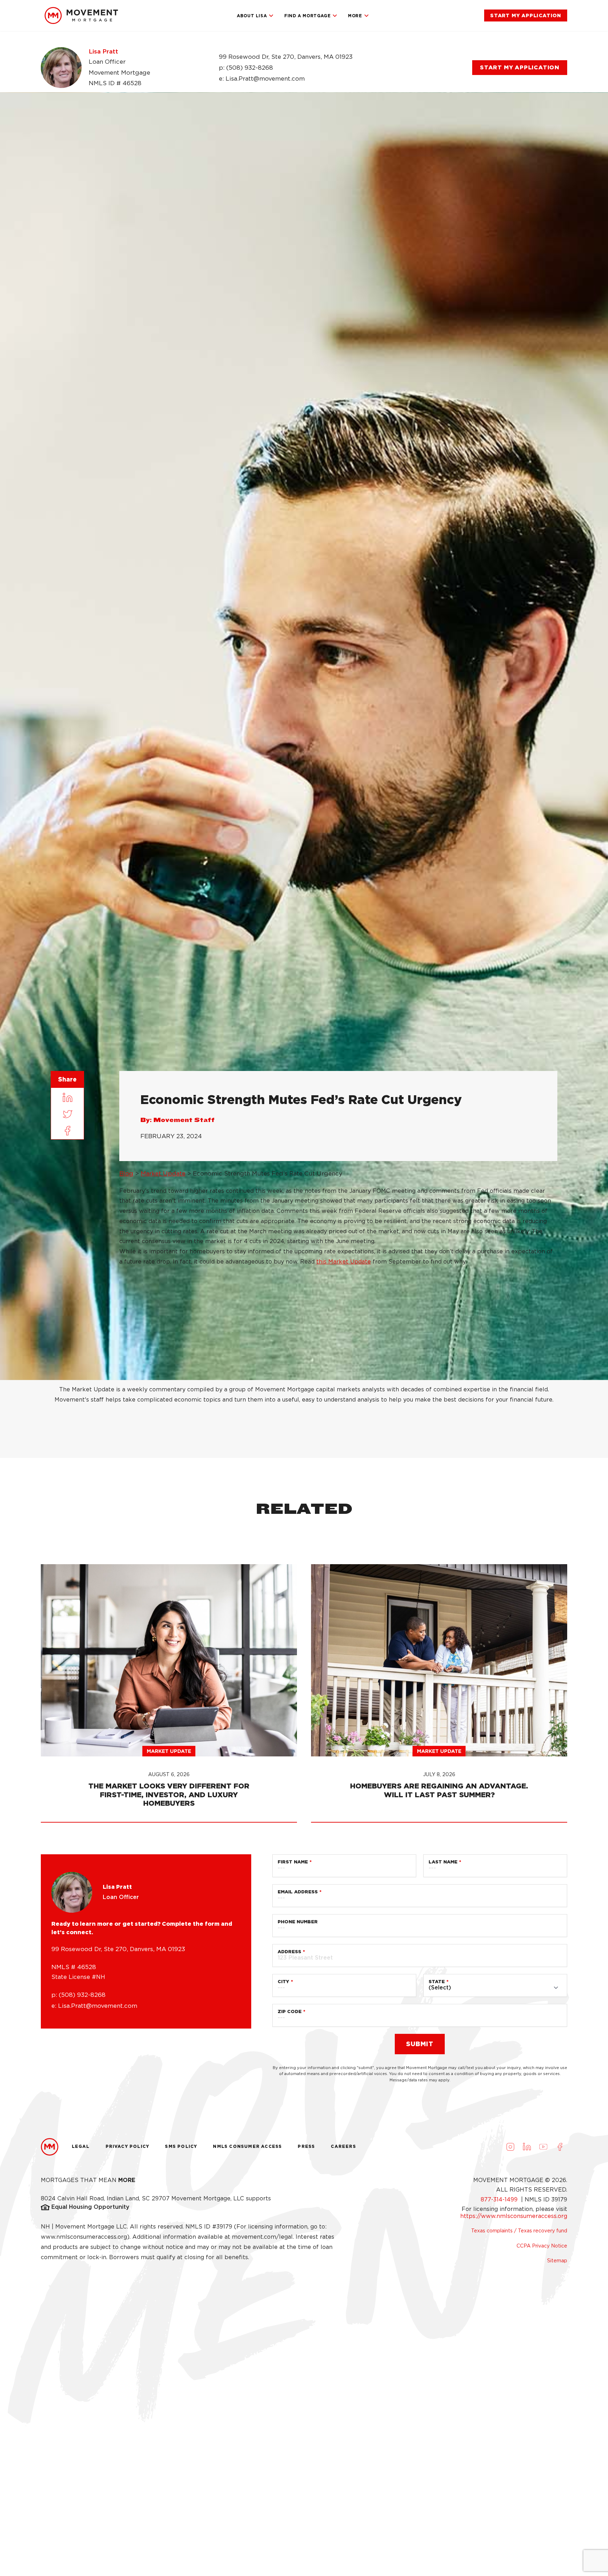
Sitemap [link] (557, 2261)
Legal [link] (81, 2146)
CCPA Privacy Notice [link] (542, 2246)
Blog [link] (126, 1173)
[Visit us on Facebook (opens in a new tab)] (560, 2147)
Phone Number (298, 1922)
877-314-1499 (500, 2199)
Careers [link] (343, 2146)
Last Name (443, 1862)
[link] (81, 15)
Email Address (298, 1892)
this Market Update (344, 1262)
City (283, 1982)
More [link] (355, 16)
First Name (293, 1862)
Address (289, 1952)
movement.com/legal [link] (262, 2237)
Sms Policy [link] (181, 2146)
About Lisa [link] (252, 16)
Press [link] (306, 2146)
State (437, 1982)
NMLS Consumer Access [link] (247, 2146)
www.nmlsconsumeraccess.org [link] (84, 2237)
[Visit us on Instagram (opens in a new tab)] (510, 2147)
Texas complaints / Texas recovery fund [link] (519, 2231)
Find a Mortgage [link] (307, 16)
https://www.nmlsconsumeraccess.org (514, 2216)
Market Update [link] (163, 1173)
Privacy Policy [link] (128, 2146)
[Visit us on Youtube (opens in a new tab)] (543, 2147)
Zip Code (290, 2011)
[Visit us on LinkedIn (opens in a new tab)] (527, 2147)
